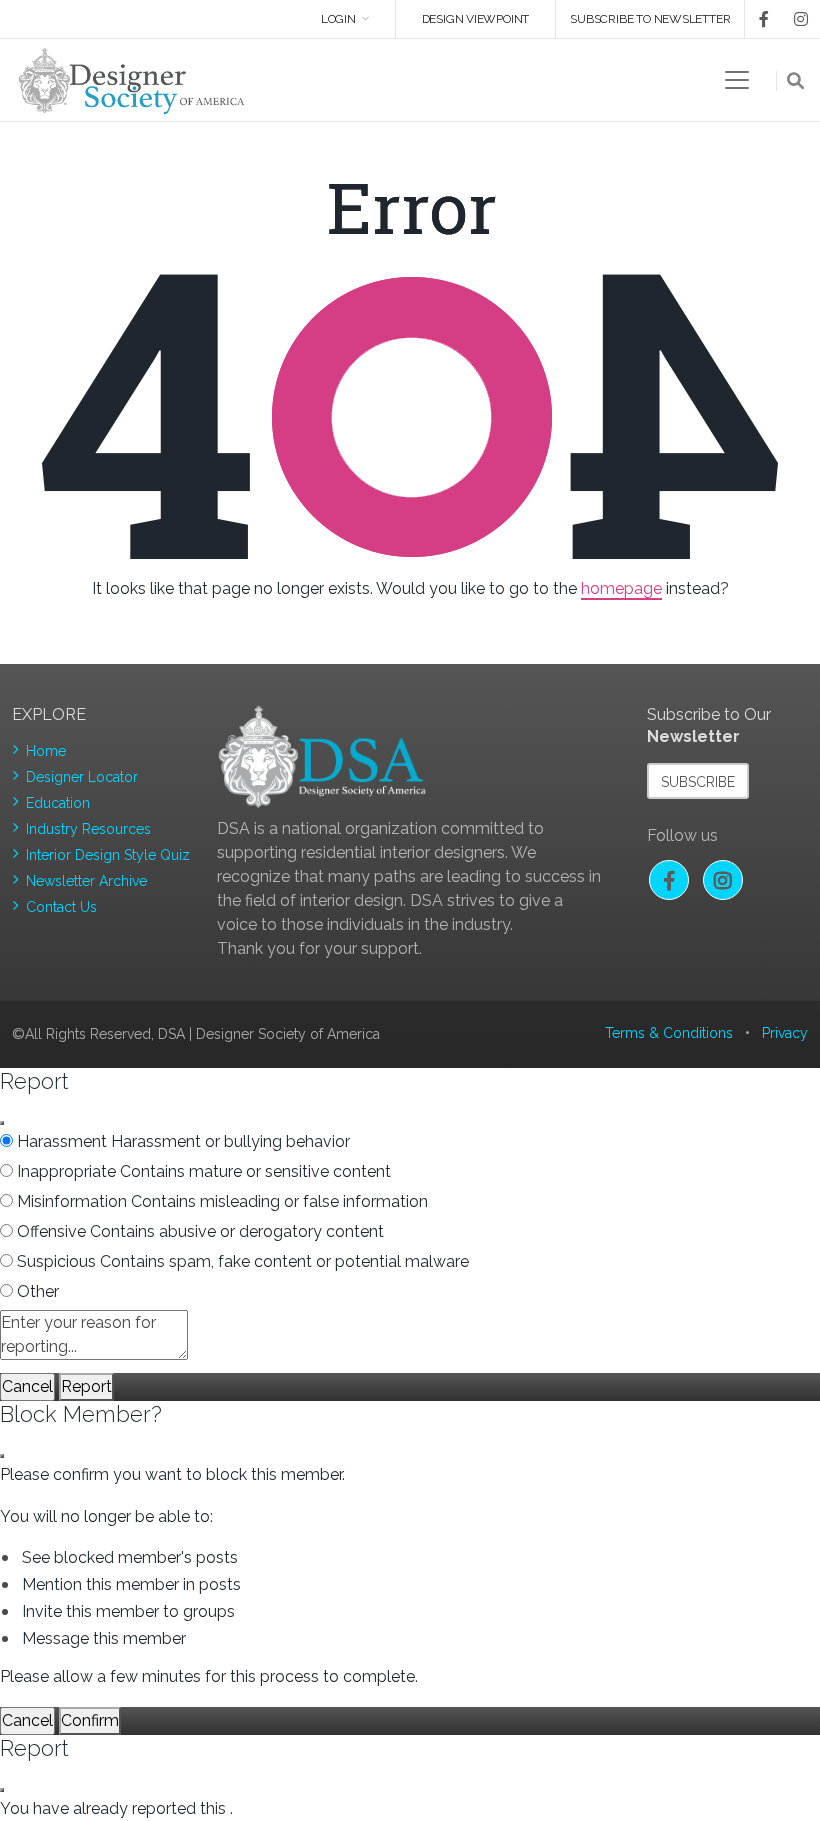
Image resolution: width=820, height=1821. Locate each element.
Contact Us (61, 907)
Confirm (90, 1720)
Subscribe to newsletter (650, 19)
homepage (621, 588)
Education (58, 803)
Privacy (785, 1033)
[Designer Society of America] (132, 79)
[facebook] (757, 19)
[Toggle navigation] (737, 80)
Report (86, 1386)
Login (338, 19)
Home (46, 751)
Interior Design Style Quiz (108, 855)
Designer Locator (82, 777)
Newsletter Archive (86, 881)
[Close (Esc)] (2, 1123)
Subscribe (698, 782)
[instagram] (790, 19)
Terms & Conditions (669, 1033)
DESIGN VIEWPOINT (476, 19)
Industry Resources (88, 829)
